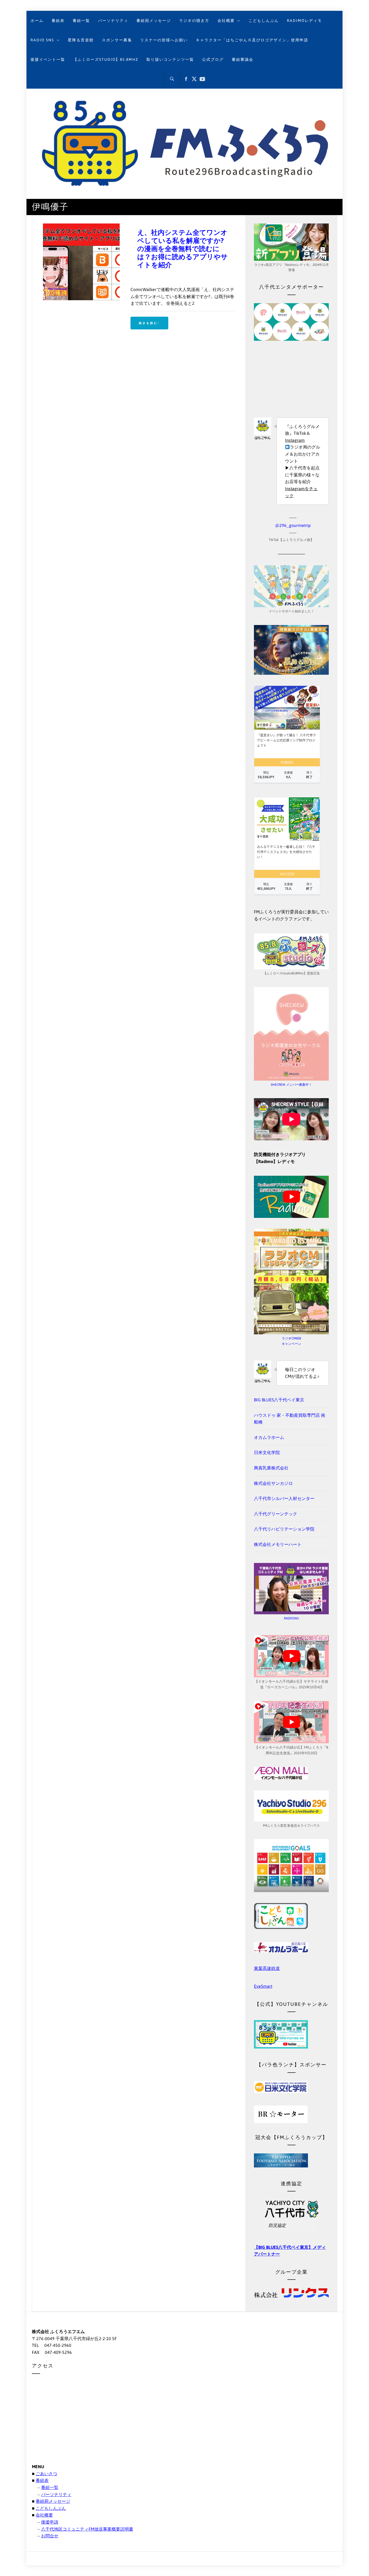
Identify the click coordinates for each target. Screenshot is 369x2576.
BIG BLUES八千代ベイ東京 (279, 1400)
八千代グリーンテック (276, 1514)
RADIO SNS (42, 40)
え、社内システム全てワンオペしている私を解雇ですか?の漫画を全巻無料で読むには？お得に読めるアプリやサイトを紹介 (182, 249)
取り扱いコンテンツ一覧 (170, 59)
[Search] (172, 79)
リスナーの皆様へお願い (164, 40)
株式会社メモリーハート (278, 1544)
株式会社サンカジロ (273, 1483)
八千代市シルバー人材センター (284, 1498)
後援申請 (50, 2522)
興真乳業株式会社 (271, 1468)
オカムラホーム (269, 1437)
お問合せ (50, 2536)
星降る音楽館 (81, 40)
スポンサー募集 (117, 40)
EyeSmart (263, 1986)
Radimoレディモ (304, 21)
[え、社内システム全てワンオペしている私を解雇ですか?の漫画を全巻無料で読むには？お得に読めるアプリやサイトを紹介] (81, 227)
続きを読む (148, 323)
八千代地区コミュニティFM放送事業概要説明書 (87, 2529)
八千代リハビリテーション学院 (284, 1529)
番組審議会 (243, 59)
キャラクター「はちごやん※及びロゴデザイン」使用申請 (252, 40)
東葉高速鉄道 (267, 1968)
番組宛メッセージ (154, 21)
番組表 (58, 21)
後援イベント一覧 (48, 59)
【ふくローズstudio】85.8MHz (106, 59)
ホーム (37, 21)
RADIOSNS (291, 1618)
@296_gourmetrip (293, 525)
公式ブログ (213, 59)
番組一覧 (81, 21)
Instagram (295, 440)
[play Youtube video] (291, 1197)
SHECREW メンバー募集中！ (291, 1085)
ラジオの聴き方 (194, 21)
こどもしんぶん (264, 21)
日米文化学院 (267, 1452)
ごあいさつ (46, 2474)
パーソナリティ (113, 21)
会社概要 (226, 21)
